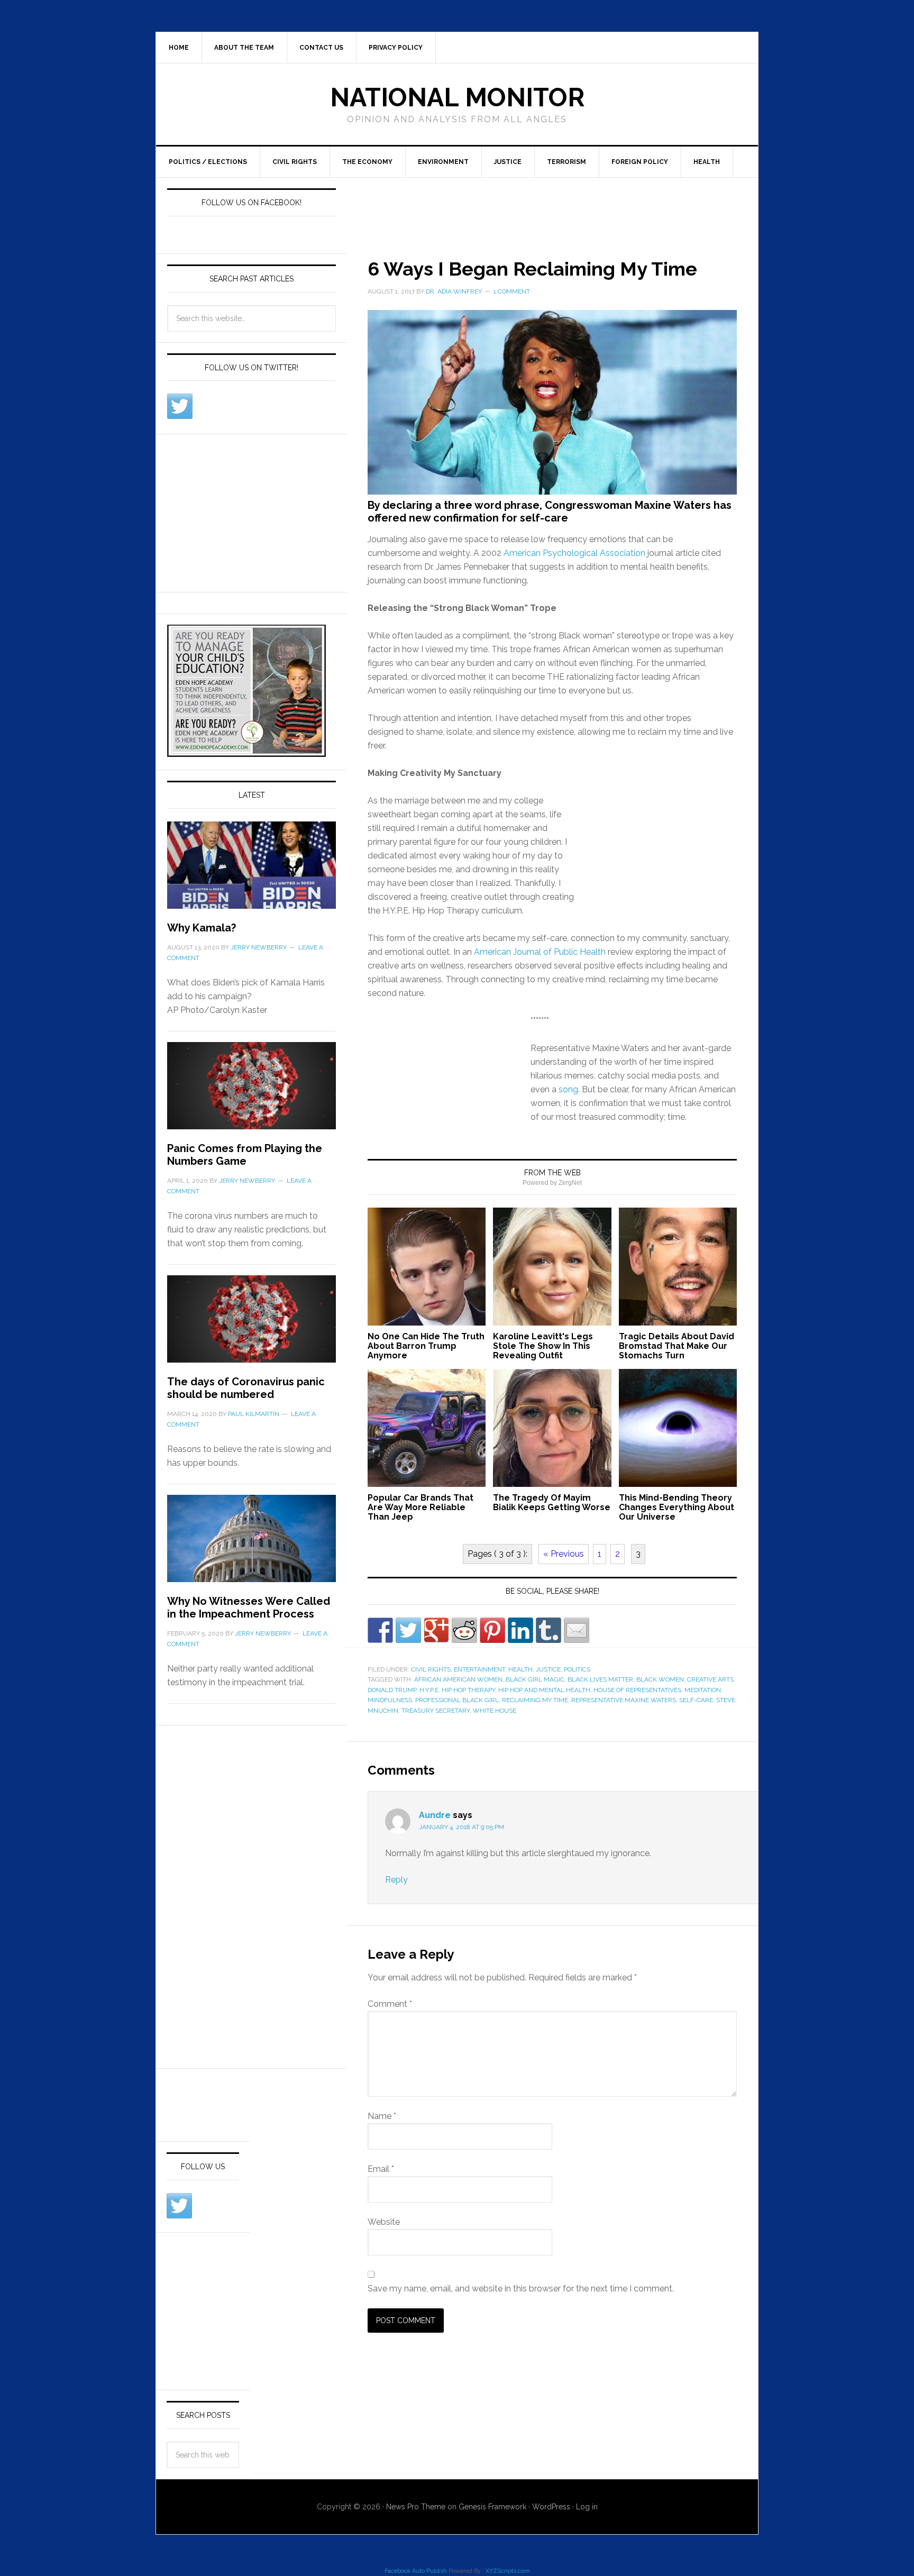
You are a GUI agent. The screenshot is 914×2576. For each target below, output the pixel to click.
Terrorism (566, 162)
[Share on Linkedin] (520, 1630)
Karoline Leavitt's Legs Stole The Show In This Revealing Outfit (543, 1346)
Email (381, 2169)
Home (179, 48)
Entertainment (479, 1669)
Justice (508, 162)
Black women (660, 1679)
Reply (396, 1880)
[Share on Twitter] (408, 1630)
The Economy (367, 162)
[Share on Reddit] (464, 1630)
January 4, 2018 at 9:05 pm (461, 1827)
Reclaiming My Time (535, 1700)
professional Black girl (457, 1700)
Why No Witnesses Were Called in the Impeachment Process (249, 1607)
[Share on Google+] (436, 1630)
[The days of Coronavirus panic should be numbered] (252, 1325)
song (568, 1089)
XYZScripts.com (508, 2571)
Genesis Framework (492, 2507)
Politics (577, 1669)
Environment (443, 162)
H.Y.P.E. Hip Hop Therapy (457, 1690)
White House (495, 1711)
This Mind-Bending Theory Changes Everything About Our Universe (677, 1507)
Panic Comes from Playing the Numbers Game (245, 1155)
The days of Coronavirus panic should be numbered (246, 1388)
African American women (458, 1679)
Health (707, 162)
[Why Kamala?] (252, 871)
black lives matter (600, 1679)
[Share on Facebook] (380, 1630)
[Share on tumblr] (549, 1630)
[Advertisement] (539, 206)
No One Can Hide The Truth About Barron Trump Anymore (426, 1346)
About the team (244, 48)
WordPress (551, 2507)
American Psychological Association (574, 553)
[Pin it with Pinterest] (492, 1630)
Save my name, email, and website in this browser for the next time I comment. (521, 2289)
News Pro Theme (416, 2507)
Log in (587, 2507)
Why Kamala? (202, 928)
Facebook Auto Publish (416, 2571)
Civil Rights (295, 162)
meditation (703, 1690)
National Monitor (457, 97)
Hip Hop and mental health (544, 1690)
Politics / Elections (208, 162)
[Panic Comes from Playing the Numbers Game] (252, 1092)
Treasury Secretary (436, 1711)
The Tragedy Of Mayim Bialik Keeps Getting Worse (552, 1502)
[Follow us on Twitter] (180, 406)
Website (384, 2222)
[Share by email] (577, 1630)
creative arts (710, 1679)
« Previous (564, 1554)
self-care (696, 1700)
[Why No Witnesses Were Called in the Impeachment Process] (252, 1545)
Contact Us (321, 48)
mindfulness (390, 1700)
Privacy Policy (396, 48)
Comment (390, 2004)
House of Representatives (637, 1690)
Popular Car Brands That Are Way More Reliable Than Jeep (421, 1507)
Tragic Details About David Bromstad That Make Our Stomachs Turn (677, 1346)
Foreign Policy (640, 162)
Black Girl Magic (535, 1679)
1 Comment (512, 291)
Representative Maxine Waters (624, 1700)
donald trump (392, 1690)
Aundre (435, 1815)
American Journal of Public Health (540, 952)
